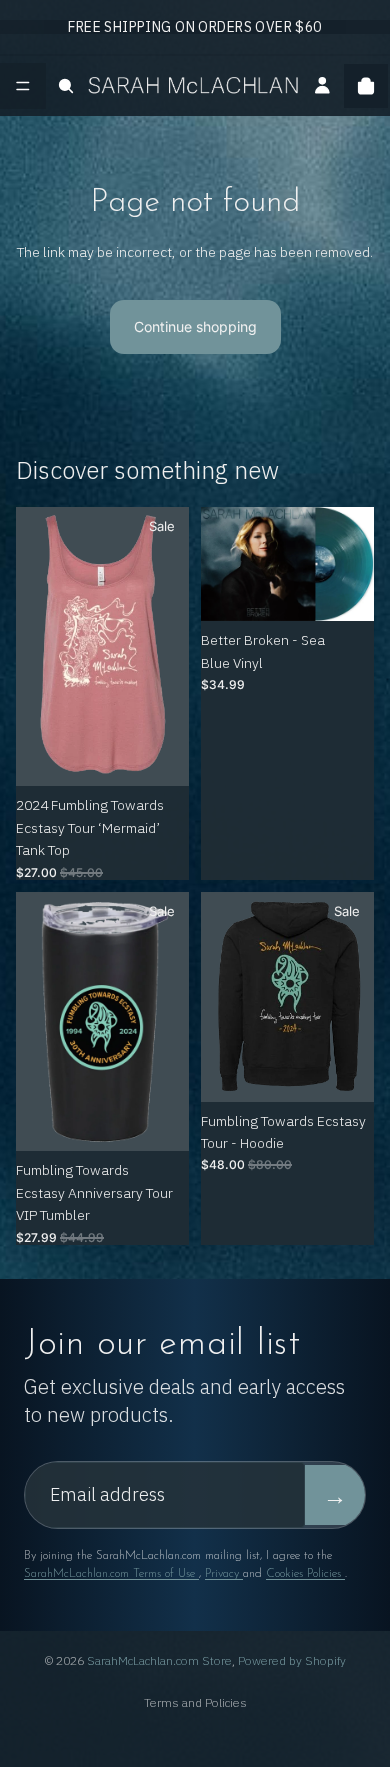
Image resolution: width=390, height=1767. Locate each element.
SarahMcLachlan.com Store (159, 1660)
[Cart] (366, 86)
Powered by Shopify (292, 1660)
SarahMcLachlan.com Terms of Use (111, 1574)
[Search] (66, 86)
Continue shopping (195, 326)
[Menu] (23, 86)
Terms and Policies (195, 1702)
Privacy (224, 1574)
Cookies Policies (305, 1574)
